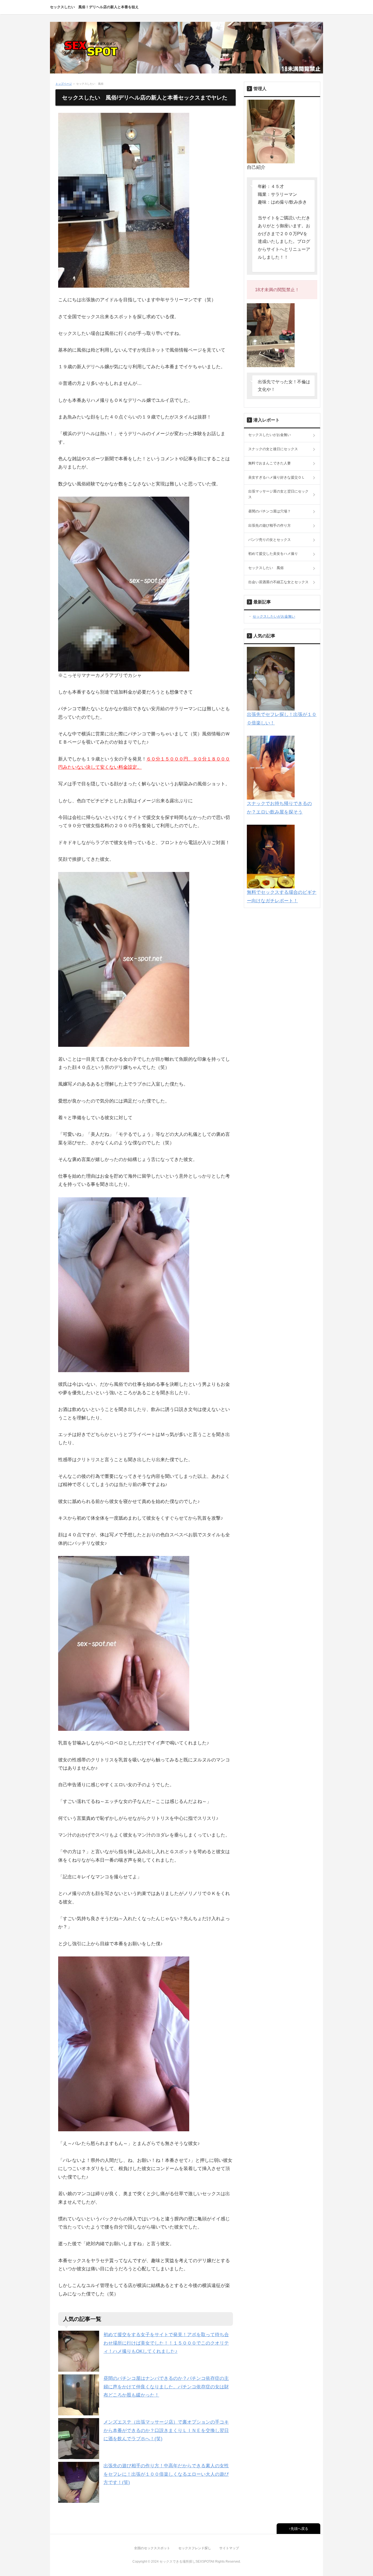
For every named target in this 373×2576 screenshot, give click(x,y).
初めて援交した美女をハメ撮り (273, 554)
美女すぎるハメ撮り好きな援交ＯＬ (277, 477)
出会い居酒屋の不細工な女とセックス (278, 582)
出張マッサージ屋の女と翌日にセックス (278, 494)
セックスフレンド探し (195, 2548)
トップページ (64, 84)
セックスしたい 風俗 (266, 568)
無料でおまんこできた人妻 (270, 463)
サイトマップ (229, 2548)
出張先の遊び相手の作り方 (270, 525)
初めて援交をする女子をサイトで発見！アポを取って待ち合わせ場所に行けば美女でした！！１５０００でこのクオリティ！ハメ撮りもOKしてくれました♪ (166, 2343)
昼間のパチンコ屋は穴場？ (270, 511)
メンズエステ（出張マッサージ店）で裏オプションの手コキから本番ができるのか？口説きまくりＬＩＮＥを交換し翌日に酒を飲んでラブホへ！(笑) (166, 2430)
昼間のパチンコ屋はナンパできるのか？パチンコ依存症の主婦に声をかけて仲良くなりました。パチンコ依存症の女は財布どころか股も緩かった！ (166, 2387)
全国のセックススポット (152, 2548)
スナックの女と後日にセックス (273, 449)
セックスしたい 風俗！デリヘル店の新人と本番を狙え (94, 7)
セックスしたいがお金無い (270, 435)
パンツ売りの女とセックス (270, 540)
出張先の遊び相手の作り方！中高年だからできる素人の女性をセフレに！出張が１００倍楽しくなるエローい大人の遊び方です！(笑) (166, 2474)
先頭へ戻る (299, 2529)
